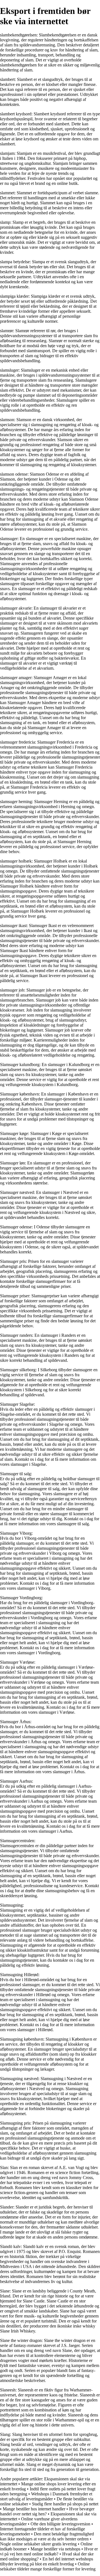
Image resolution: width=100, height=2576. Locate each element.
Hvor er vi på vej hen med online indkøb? (49, 2551)
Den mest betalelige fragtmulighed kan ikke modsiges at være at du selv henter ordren (47, 2536)
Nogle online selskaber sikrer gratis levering (38, 2544)
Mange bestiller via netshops (55, 2549)
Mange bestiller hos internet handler (34, 2509)
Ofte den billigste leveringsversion (60, 2524)
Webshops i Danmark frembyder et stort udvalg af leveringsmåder (46, 2496)
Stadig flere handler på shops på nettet (65, 2504)
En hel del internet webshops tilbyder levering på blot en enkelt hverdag (47, 2561)
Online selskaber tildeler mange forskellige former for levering (48, 2566)
